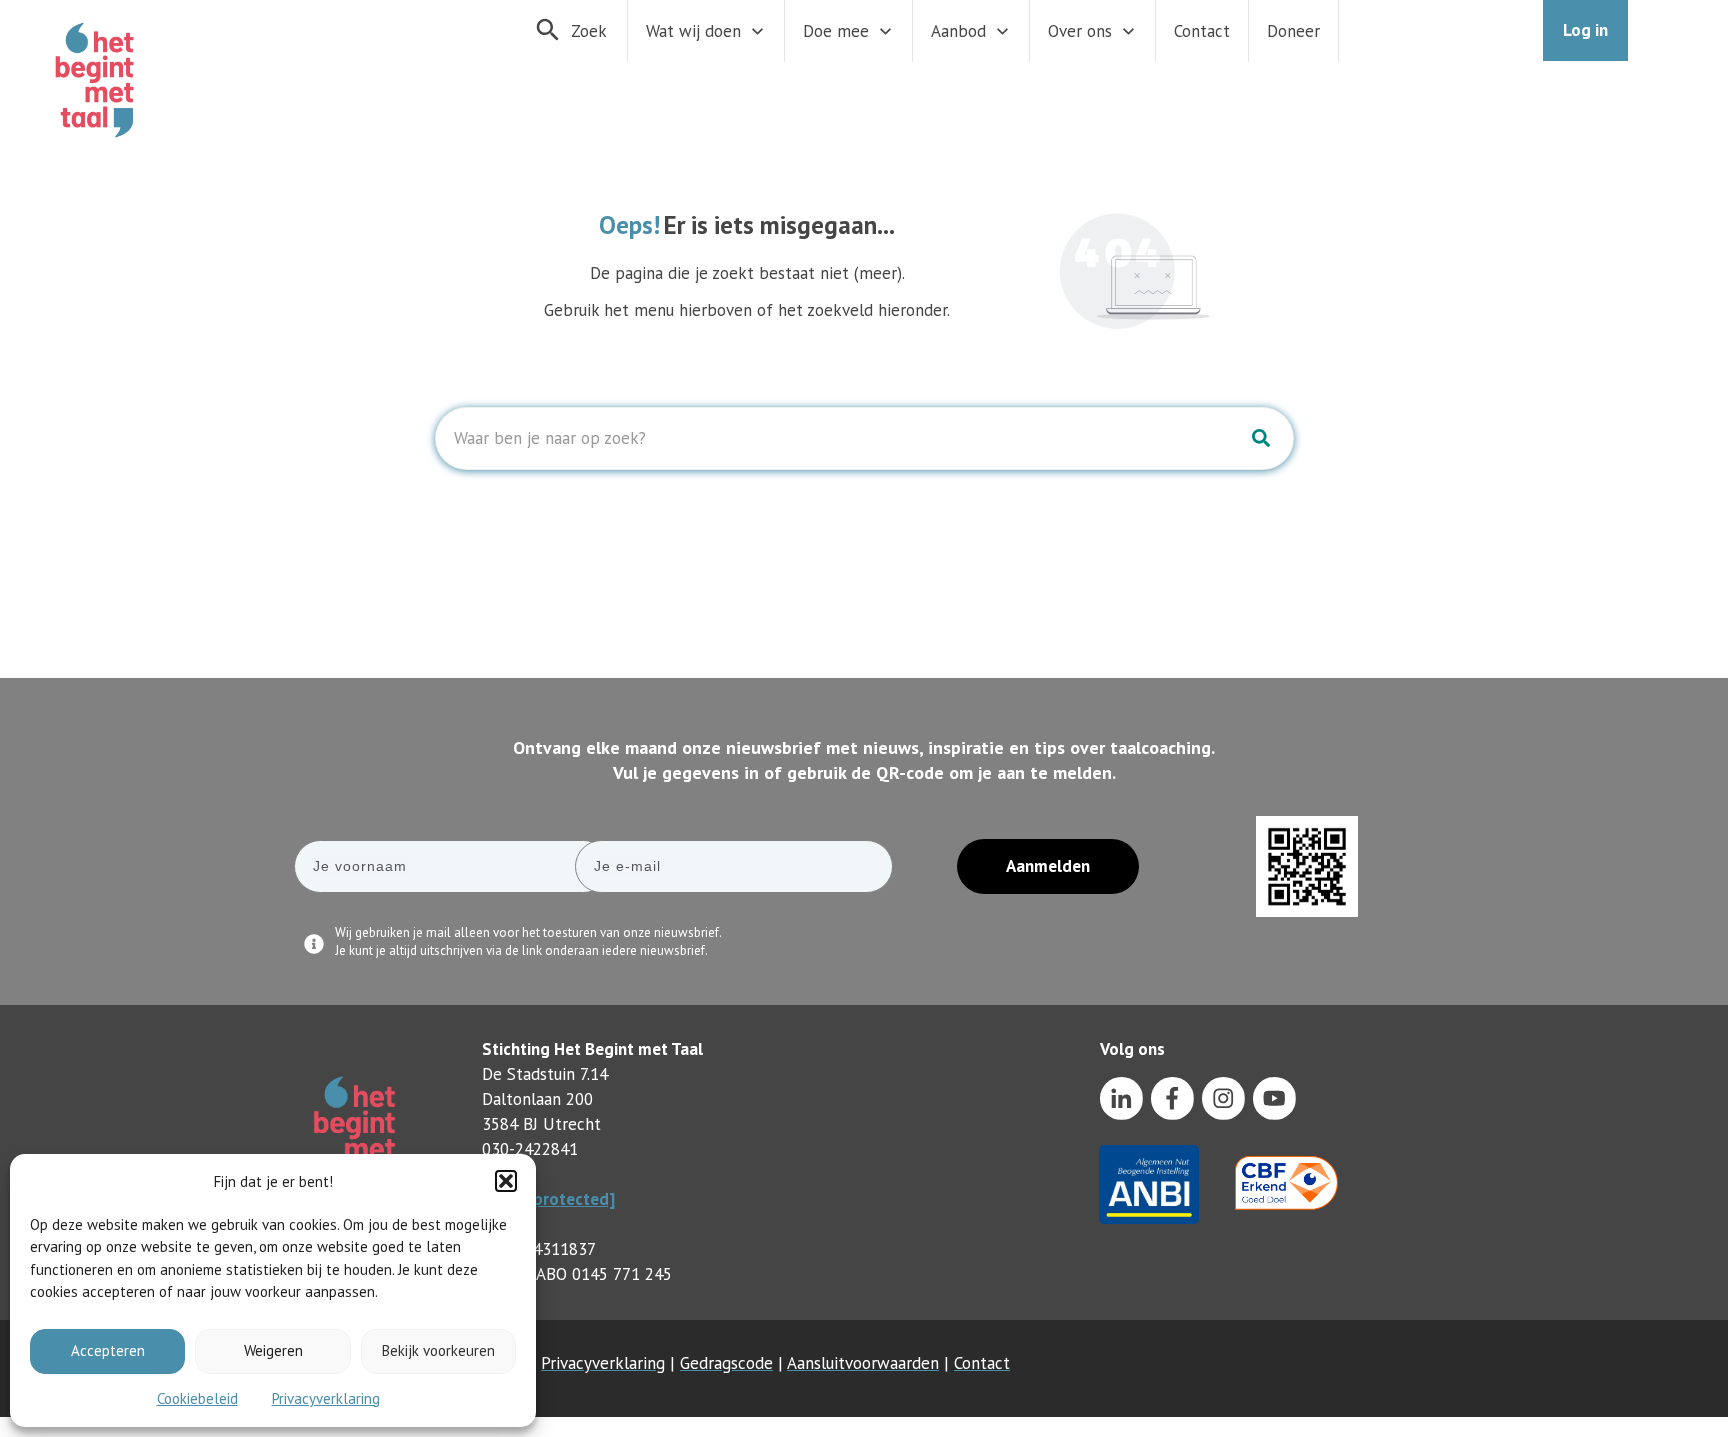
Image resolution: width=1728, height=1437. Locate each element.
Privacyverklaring (326, 1398)
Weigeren (273, 1350)
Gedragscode (726, 1363)
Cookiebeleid (197, 1398)
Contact (982, 1363)
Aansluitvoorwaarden (863, 1363)
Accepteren (108, 1350)
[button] (506, 1181)
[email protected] (548, 1199)
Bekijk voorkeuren (438, 1350)
